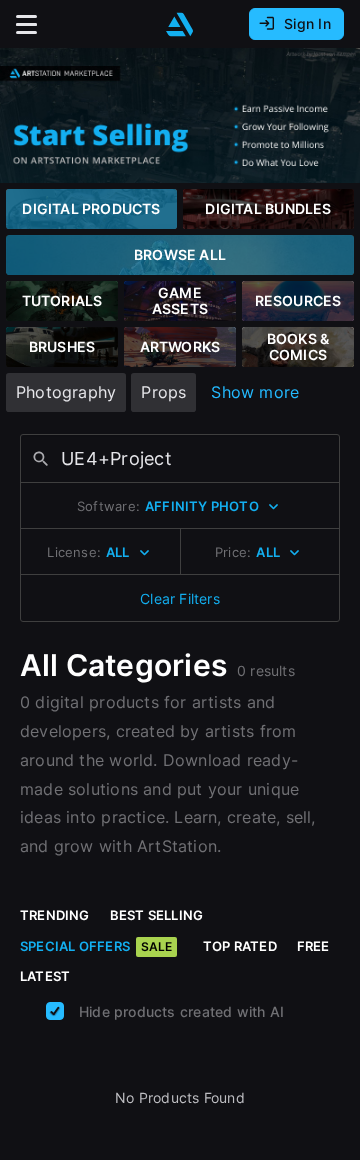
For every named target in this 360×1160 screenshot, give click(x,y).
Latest (45, 976)
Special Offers (96, 946)
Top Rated (240, 946)
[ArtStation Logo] (180, 24)
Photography (66, 392)
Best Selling (157, 915)
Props (163, 392)
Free (313, 946)
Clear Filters (180, 598)
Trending (55, 915)
